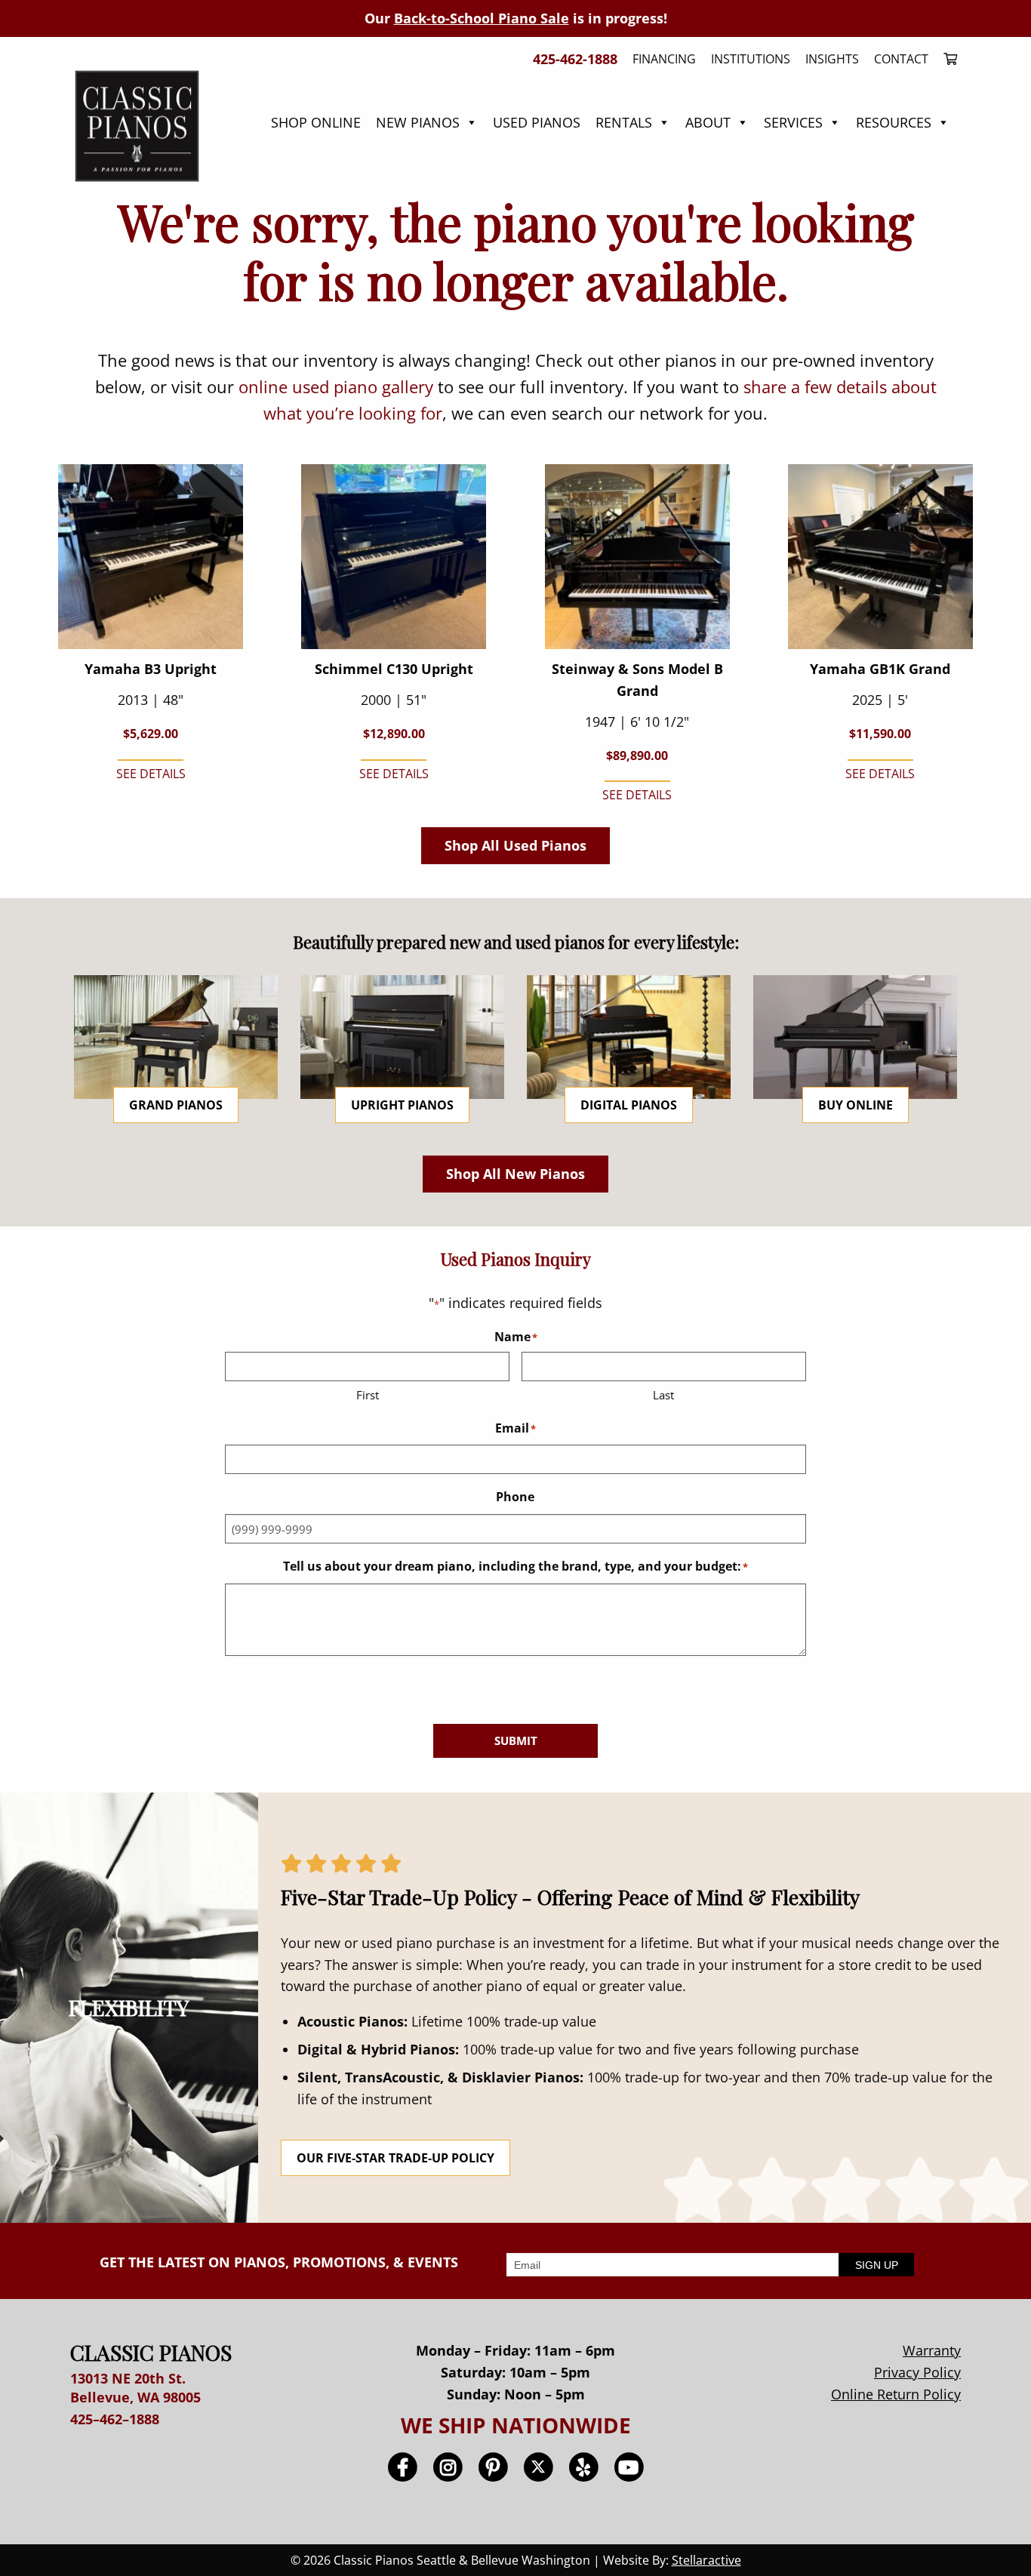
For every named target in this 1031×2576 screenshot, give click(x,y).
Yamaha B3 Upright (151, 669)
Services (793, 122)
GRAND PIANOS (176, 1105)
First (368, 1395)
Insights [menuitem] (832, 59)
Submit (516, 1740)
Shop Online (316, 122)
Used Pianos (537, 122)
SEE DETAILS (151, 774)
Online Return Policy (896, 2394)
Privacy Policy (917, 2372)
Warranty (932, 2350)
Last (663, 1395)
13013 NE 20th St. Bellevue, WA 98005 (135, 2388)
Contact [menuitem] (901, 59)
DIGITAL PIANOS (629, 1105)
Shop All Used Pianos (515, 845)
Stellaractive (706, 2560)
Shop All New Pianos (515, 1174)
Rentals (624, 122)
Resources (894, 122)
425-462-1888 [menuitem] (575, 59)
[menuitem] (946, 59)
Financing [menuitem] (664, 59)
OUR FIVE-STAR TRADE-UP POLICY (395, 2158)
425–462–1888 (115, 2419)
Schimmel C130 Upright (394, 669)
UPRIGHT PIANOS (402, 1105)
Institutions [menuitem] (751, 59)
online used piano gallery (336, 386)
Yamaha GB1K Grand (880, 669)
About (708, 122)
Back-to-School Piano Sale (482, 18)
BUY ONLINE (856, 1105)
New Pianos (418, 122)
